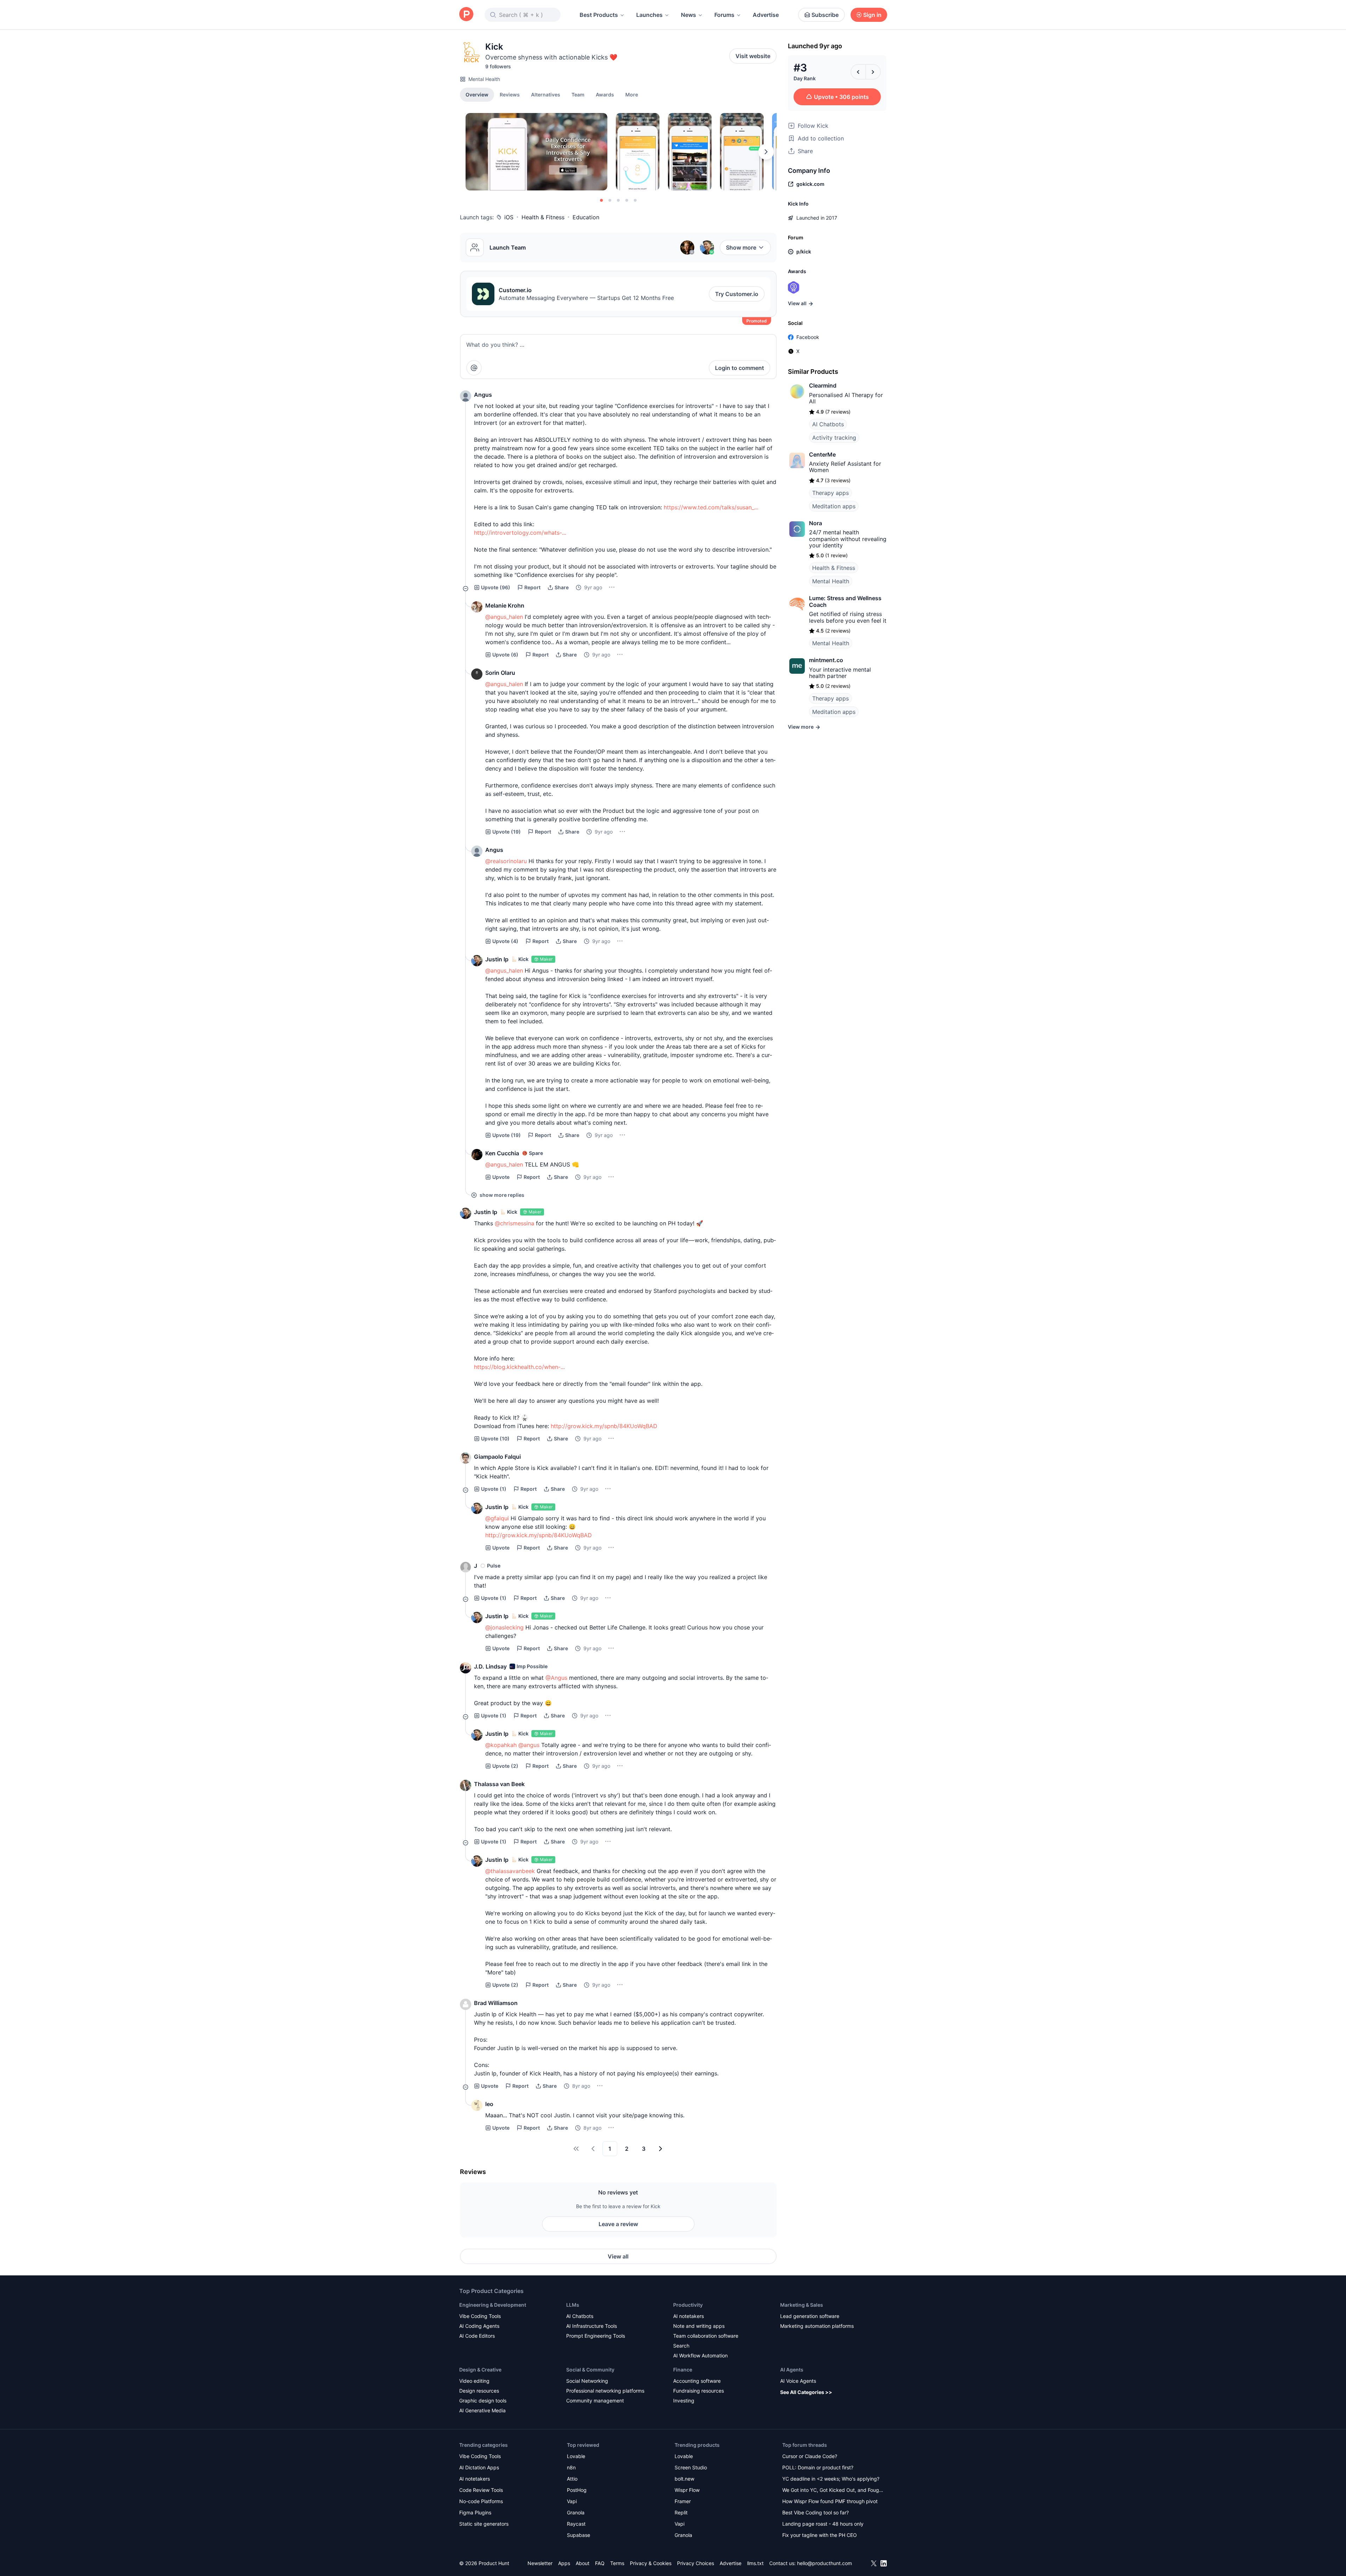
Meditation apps (834, 506)
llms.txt (755, 2563)
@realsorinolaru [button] (506, 861)
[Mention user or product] (474, 368)
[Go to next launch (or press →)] (873, 72)
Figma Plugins (475, 2512)
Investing (684, 2401)
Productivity (688, 2305)
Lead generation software (810, 2316)
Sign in (872, 15)
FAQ (600, 2563)
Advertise (766, 15)
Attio (572, 2479)
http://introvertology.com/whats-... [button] (520, 533)
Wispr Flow (687, 2490)
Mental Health (484, 79)
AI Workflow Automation (700, 2355)
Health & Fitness (543, 217)
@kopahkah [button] (501, 1745)
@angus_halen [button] (504, 617)
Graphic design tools (483, 2401)
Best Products (599, 15)
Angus (483, 395)
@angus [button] (529, 1745)
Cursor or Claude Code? (810, 2456)
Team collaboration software (706, 2336)
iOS (509, 217)
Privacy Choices (696, 2563)
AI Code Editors (477, 2336)
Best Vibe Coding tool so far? (816, 2512)
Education (586, 217)
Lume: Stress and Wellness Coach (845, 601)
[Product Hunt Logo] (466, 15)
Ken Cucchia (502, 1153)
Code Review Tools (481, 2490)
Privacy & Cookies (651, 2563)
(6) (505, 655)
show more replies (502, 1195)
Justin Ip (497, 959)
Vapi (572, 2501)
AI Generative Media (482, 2410)
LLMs (573, 2305)
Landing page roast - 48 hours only (823, 2524)
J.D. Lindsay (490, 1666)
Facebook (808, 337)
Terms (617, 2563)
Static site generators (484, 2524)
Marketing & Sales (802, 2305)
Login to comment (740, 368)
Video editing (474, 2381)
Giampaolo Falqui (497, 1457)
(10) (495, 1438)
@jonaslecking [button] (504, 1627)
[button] (632, 94)
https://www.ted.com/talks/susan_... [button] (711, 507)
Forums (724, 15)
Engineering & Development (493, 2305)
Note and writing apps (699, 2326)
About (583, 2563)
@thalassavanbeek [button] (510, 1871)
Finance (683, 2370)
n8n (571, 2467)
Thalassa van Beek (499, 1784)
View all (618, 2256)
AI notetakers (688, 2316)
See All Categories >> (806, 2392)
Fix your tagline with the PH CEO (820, 2535)
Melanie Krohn (505, 605)
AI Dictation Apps (479, 2467)
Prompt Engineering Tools (596, 2336)
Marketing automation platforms (817, 2326)
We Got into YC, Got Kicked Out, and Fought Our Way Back (833, 2491)
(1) (494, 1489)
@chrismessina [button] (514, 1223)
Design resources (479, 2391)
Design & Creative (480, 2370)
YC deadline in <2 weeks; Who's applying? (831, 2479)
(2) (505, 1766)
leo (489, 2104)
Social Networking (587, 2381)
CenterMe (822, 454)
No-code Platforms (481, 2501)
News (688, 15)
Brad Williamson (496, 2003)
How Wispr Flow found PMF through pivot (830, 2501)
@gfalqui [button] (497, 1518)
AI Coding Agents (479, 2326)
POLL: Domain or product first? (818, 2467)
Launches (649, 15)
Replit (681, 2512)
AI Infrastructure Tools (592, 2326)
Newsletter (540, 2563)
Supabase (579, 2535)
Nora (816, 523)
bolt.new (684, 2479)
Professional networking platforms (605, 2391)
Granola (576, 2512)
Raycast (576, 2524)
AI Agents (792, 2370)
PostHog (577, 2490)
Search (681, 2346)
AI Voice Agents (798, 2381)
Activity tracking (834, 438)
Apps (564, 2563)
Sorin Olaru (500, 673)
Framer (683, 2501)
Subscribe (825, 15)
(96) (496, 587)
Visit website (753, 56)
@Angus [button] (556, 1678)
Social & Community (590, 2370)
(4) (505, 941)
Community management (595, 2401)
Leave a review (618, 2224)
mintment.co (826, 660)
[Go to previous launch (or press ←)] (858, 72)
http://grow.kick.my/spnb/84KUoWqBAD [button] (604, 1426)
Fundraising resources (699, 2391)
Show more (741, 247)
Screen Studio (691, 2467)
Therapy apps (830, 493)
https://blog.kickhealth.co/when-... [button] (519, 1367)
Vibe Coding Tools (480, 2316)
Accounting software (697, 2381)
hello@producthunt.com (824, 2563)
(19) (507, 832)
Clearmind (823, 385)
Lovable (576, 2456)
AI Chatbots (828, 424)
